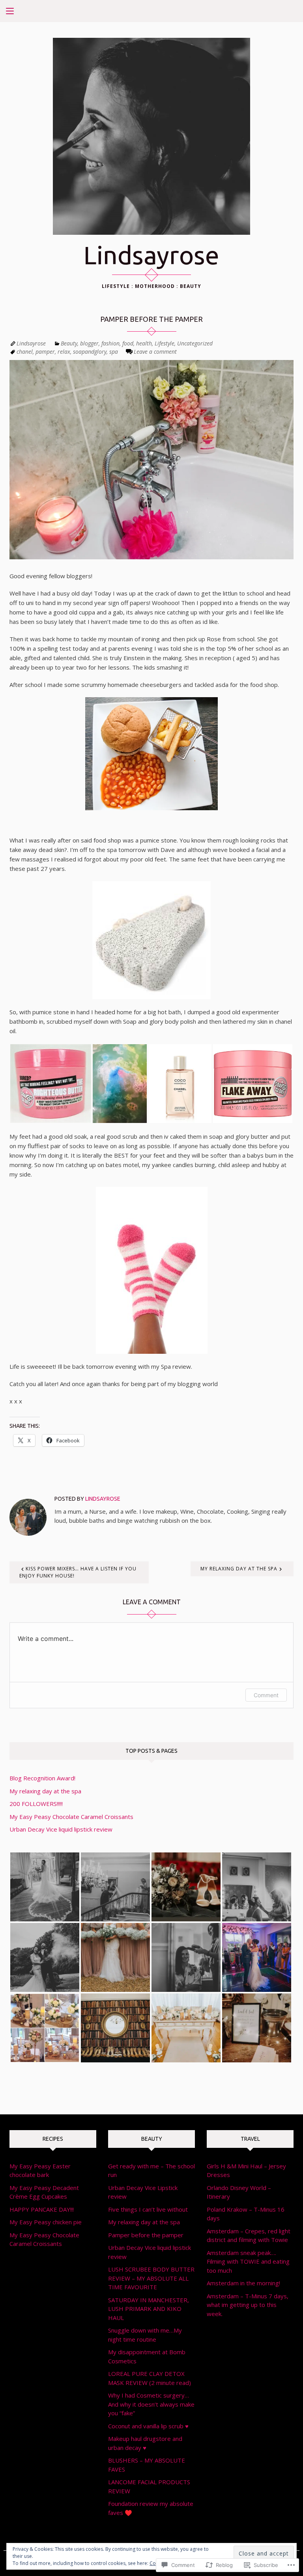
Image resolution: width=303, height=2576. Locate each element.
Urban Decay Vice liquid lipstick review (61, 1829)
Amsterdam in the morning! (244, 2283)
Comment (266, 1695)
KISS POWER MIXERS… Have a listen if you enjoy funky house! (78, 1572)
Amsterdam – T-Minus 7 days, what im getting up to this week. (248, 2305)
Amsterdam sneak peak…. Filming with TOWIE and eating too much (248, 2261)
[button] (51, 1084)
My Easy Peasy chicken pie (46, 2222)
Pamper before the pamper (146, 2235)
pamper (45, 352)
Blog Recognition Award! (42, 1778)
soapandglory (90, 352)
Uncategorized (195, 343)
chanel (25, 352)
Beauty (69, 343)
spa (114, 352)
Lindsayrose (151, 255)
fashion (110, 343)
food (128, 343)
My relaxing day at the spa (239, 1569)
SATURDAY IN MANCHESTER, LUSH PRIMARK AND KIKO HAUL (149, 2309)
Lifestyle (165, 343)
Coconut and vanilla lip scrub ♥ (149, 2426)
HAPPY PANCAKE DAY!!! (42, 2209)
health (144, 343)
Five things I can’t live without (149, 2209)
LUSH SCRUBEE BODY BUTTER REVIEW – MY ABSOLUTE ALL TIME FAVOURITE (151, 2278)
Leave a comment (155, 352)
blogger (89, 343)
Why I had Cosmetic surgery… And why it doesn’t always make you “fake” (151, 2404)
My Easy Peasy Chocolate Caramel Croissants (71, 1817)
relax (64, 352)
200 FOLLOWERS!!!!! (37, 1804)
